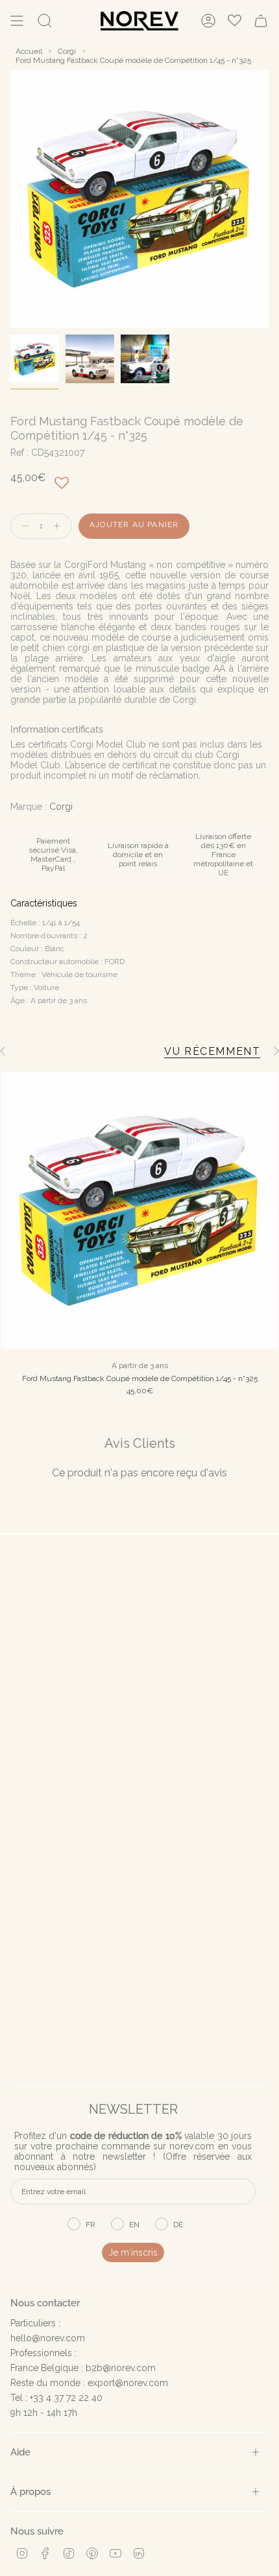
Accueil (29, 51)
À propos (30, 2491)
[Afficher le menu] (17, 21)
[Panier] (261, 21)
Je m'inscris (133, 2252)
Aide (20, 2452)
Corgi (67, 51)
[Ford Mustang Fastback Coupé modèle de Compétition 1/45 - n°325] (139, 1211)
